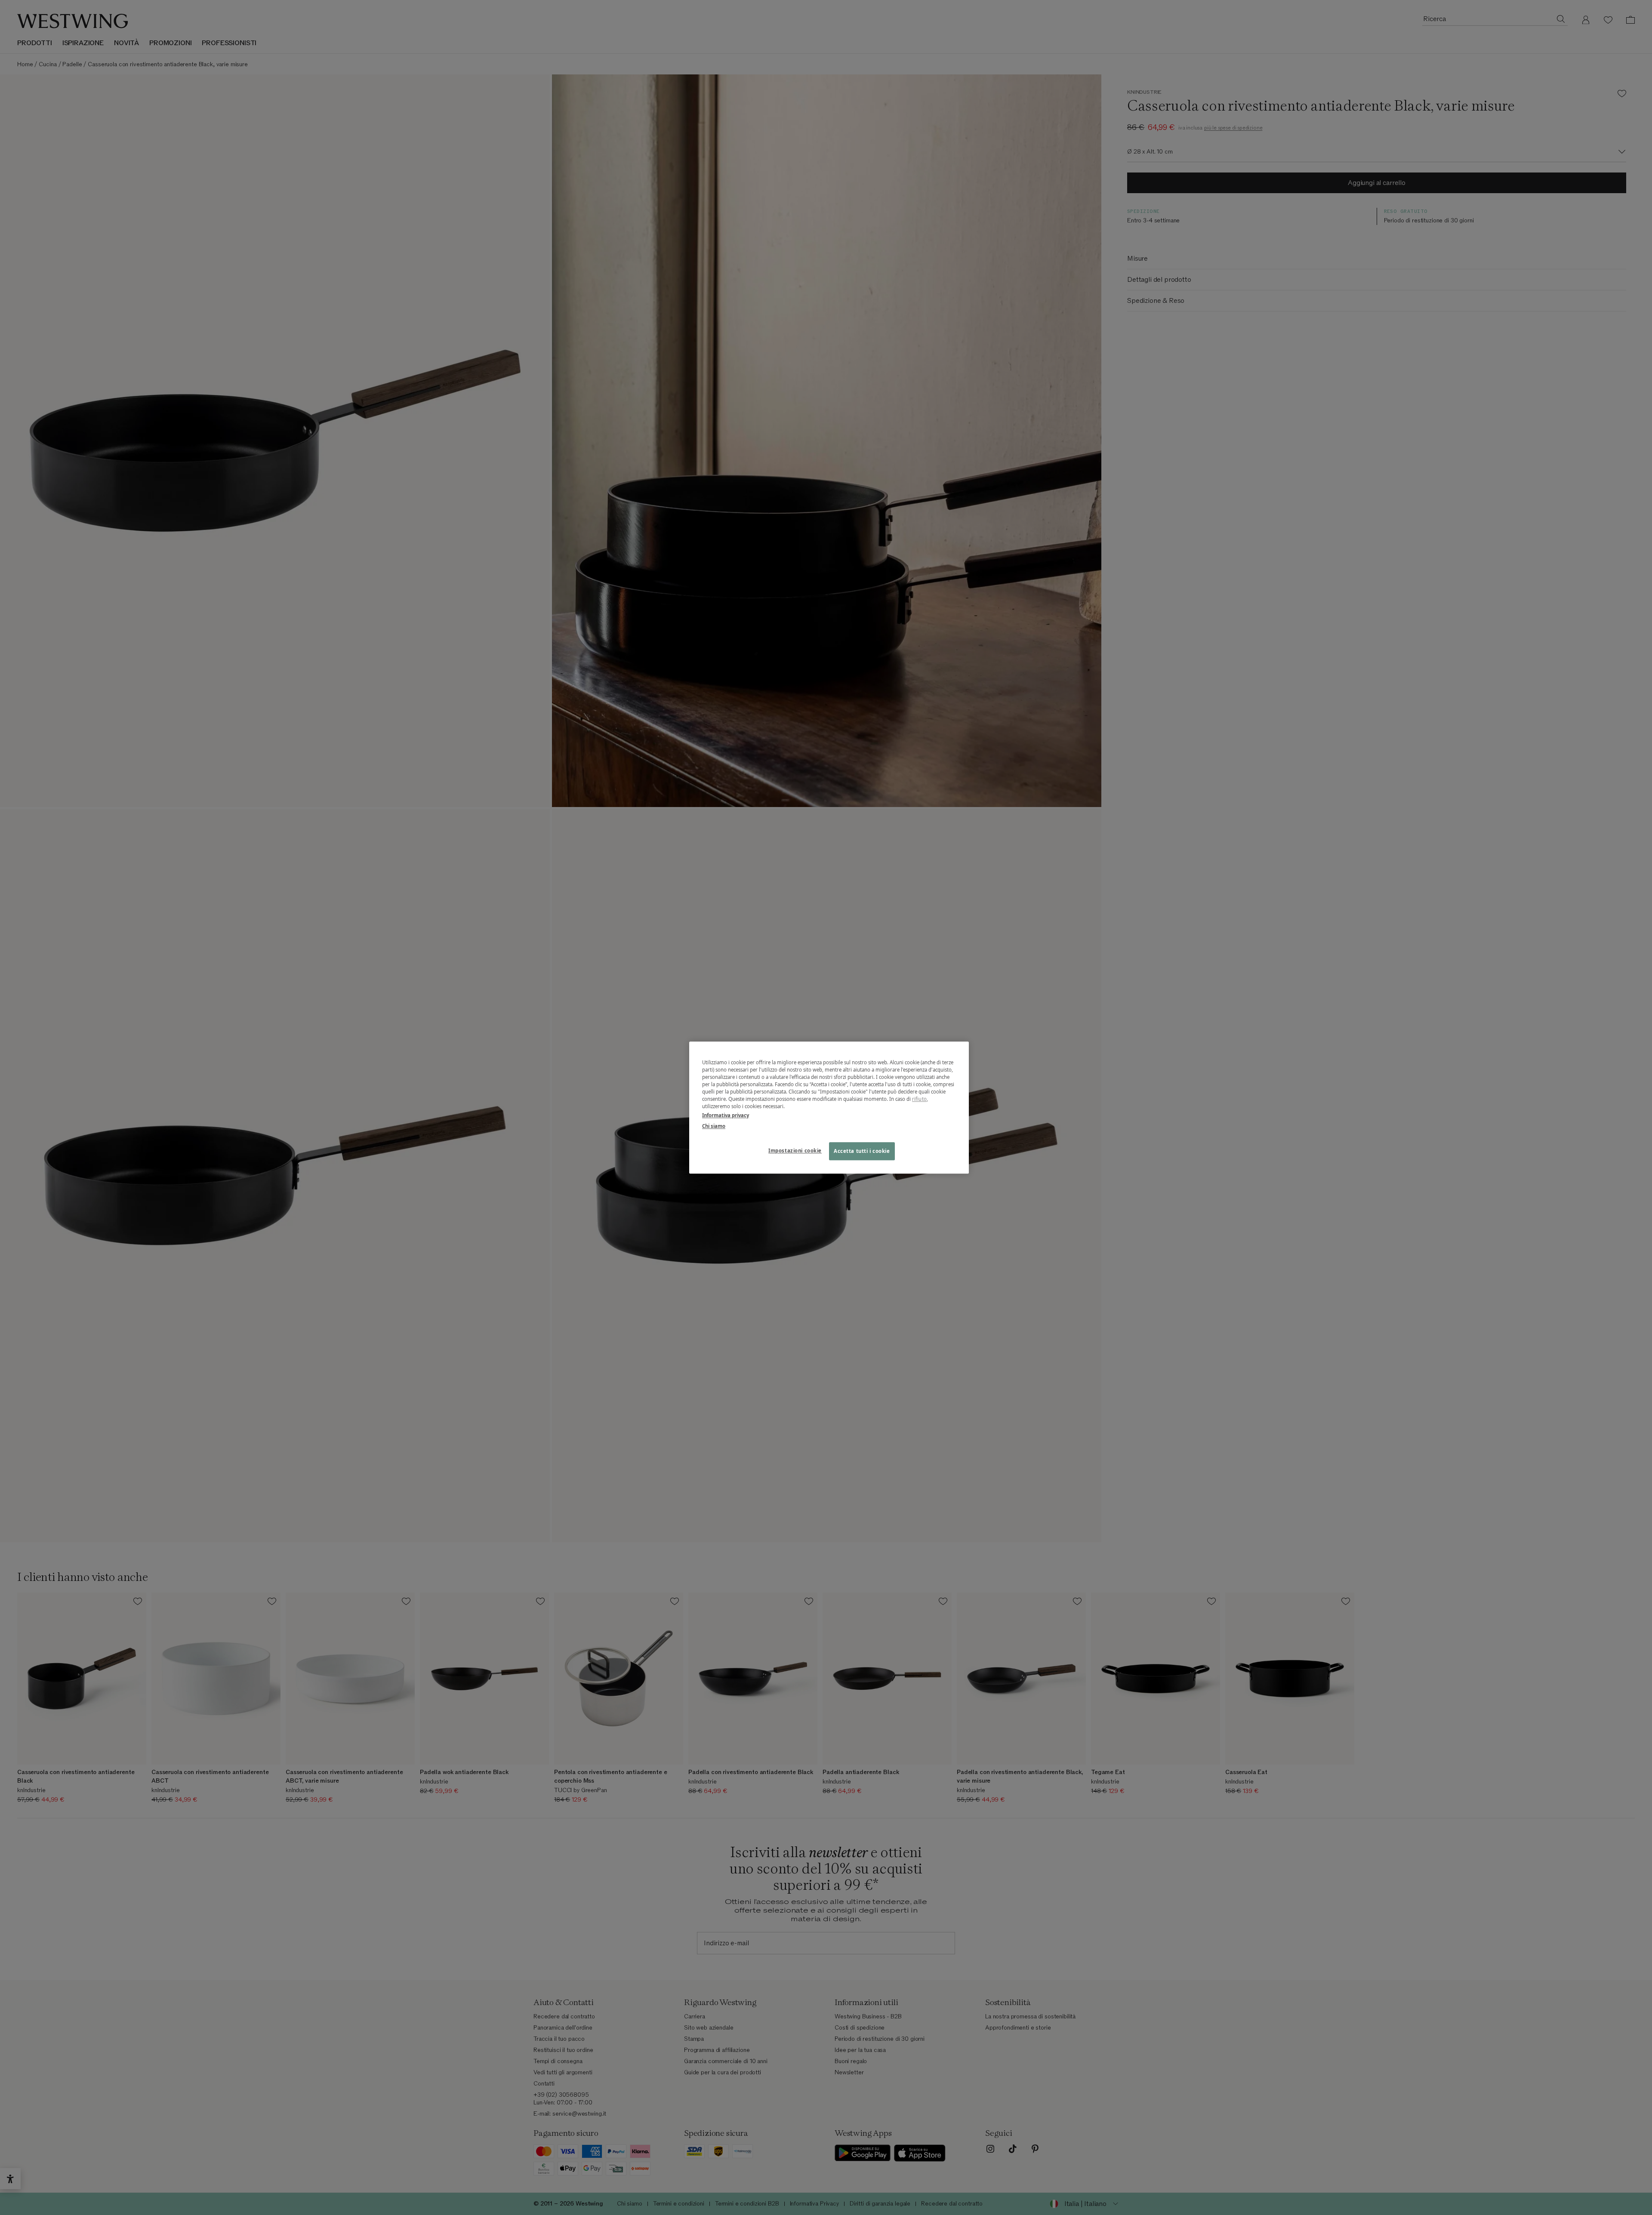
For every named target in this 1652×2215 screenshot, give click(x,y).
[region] (829, 1107)
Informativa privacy (726, 1115)
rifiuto (919, 1099)
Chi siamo (714, 1126)
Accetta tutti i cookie (862, 1151)
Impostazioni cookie (795, 1151)
